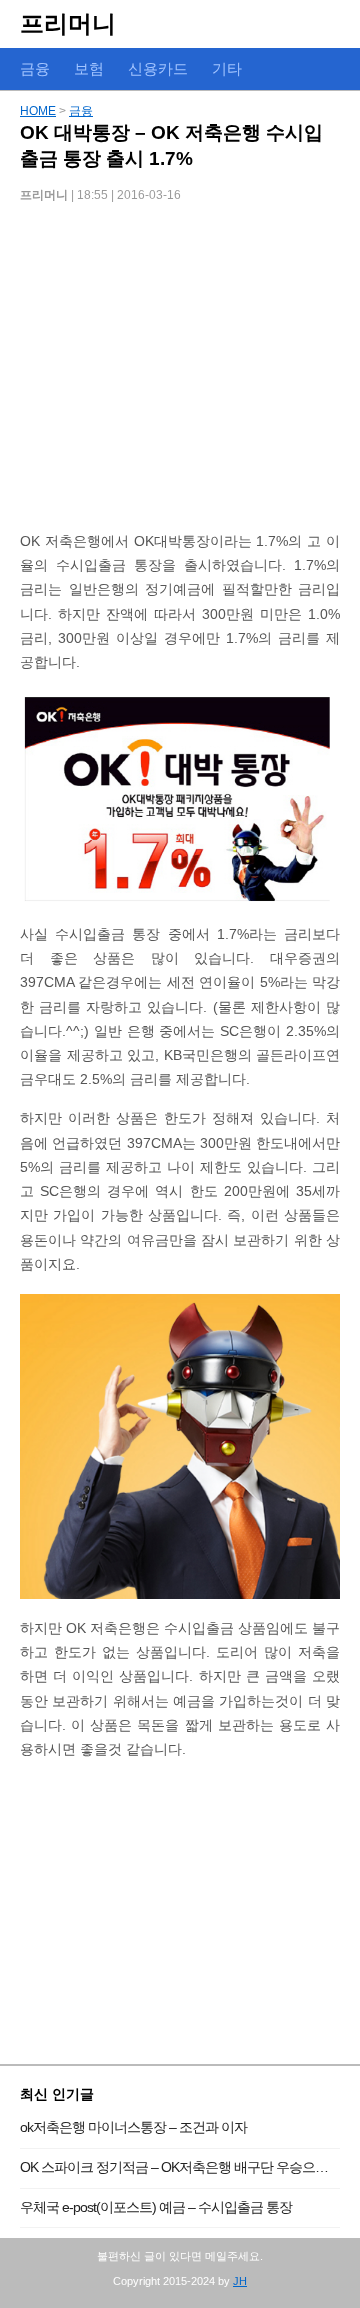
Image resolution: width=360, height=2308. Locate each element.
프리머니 (68, 23)
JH (240, 2281)
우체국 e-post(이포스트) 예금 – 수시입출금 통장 (156, 2207)
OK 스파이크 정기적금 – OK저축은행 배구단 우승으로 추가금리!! (180, 2167)
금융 (81, 111)
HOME (38, 111)
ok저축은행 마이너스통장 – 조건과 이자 (133, 2127)
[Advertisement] (180, 374)
